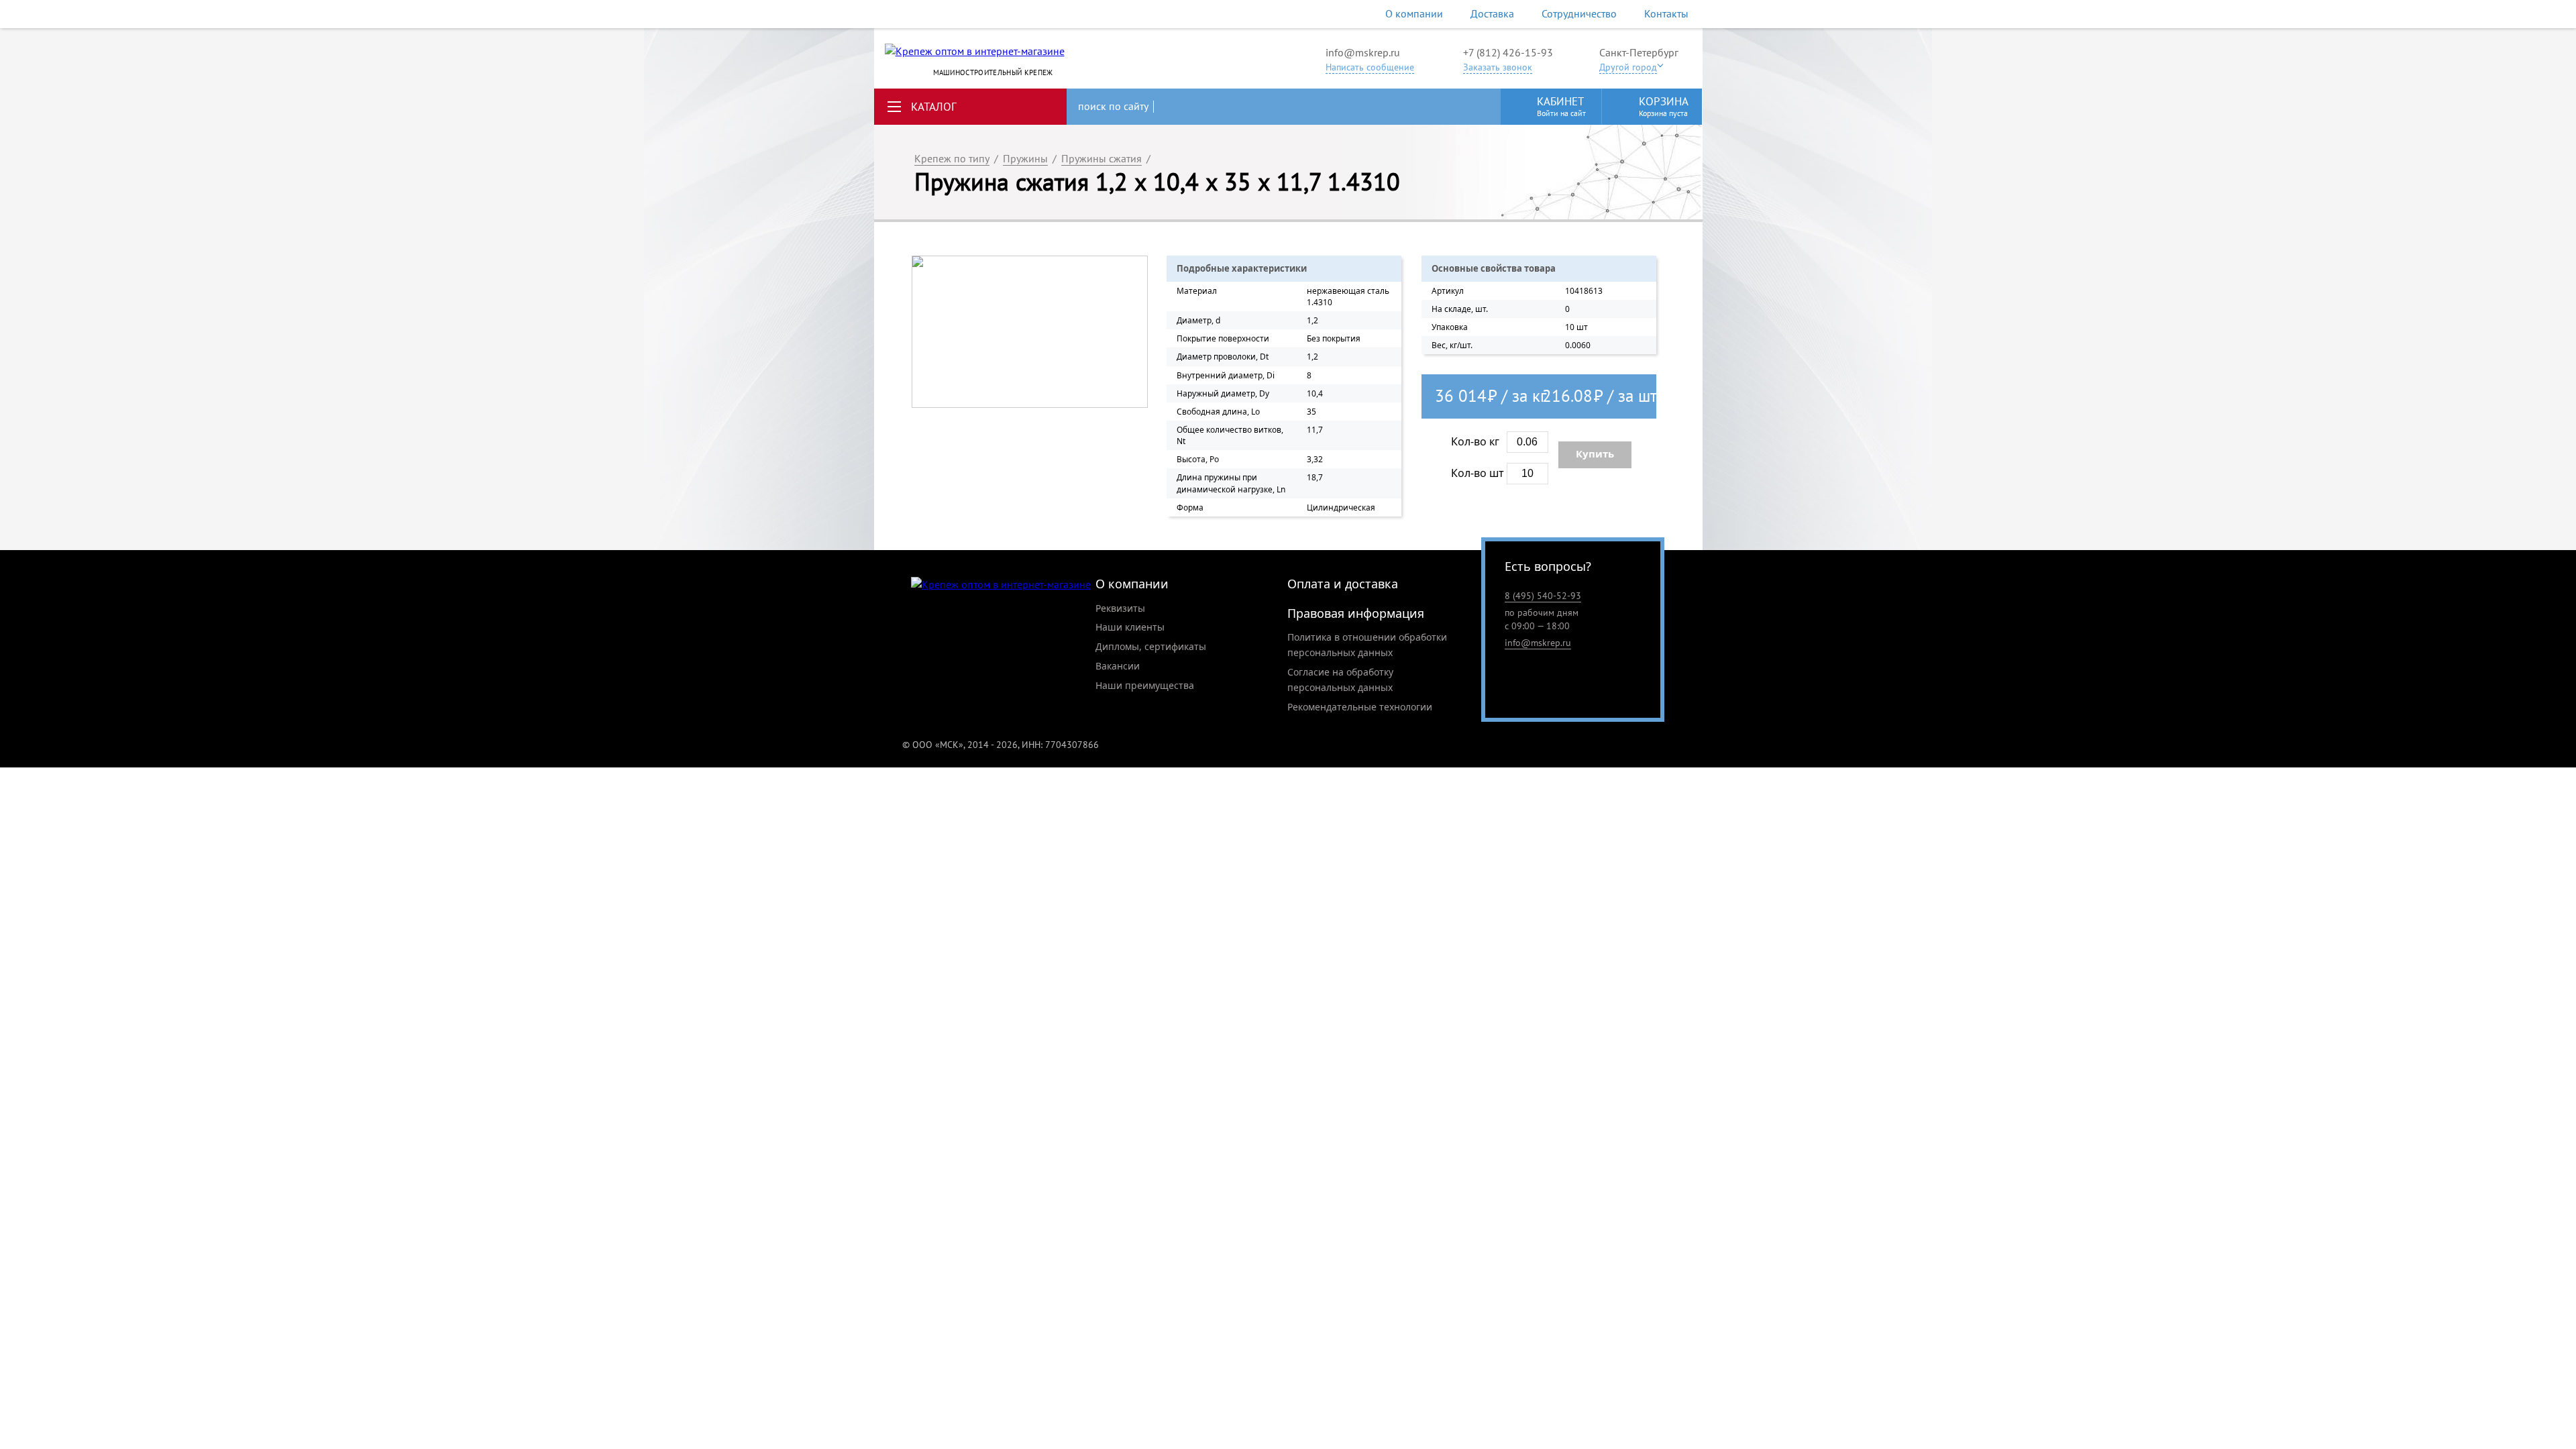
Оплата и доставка (1343, 584)
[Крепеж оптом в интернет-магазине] (1001, 585)
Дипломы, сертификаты (1151, 646)
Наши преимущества (1145, 685)
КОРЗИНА (1664, 106)
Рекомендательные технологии (1360, 707)
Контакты (1666, 13)
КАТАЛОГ (934, 107)
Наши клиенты (1130, 627)
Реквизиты (1120, 608)
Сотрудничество (1579, 13)
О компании (1414, 13)
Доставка (1492, 13)
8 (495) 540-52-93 (1543, 596)
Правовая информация (1356, 613)
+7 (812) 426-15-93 (1508, 52)
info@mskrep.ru (1363, 52)
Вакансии (1118, 666)
